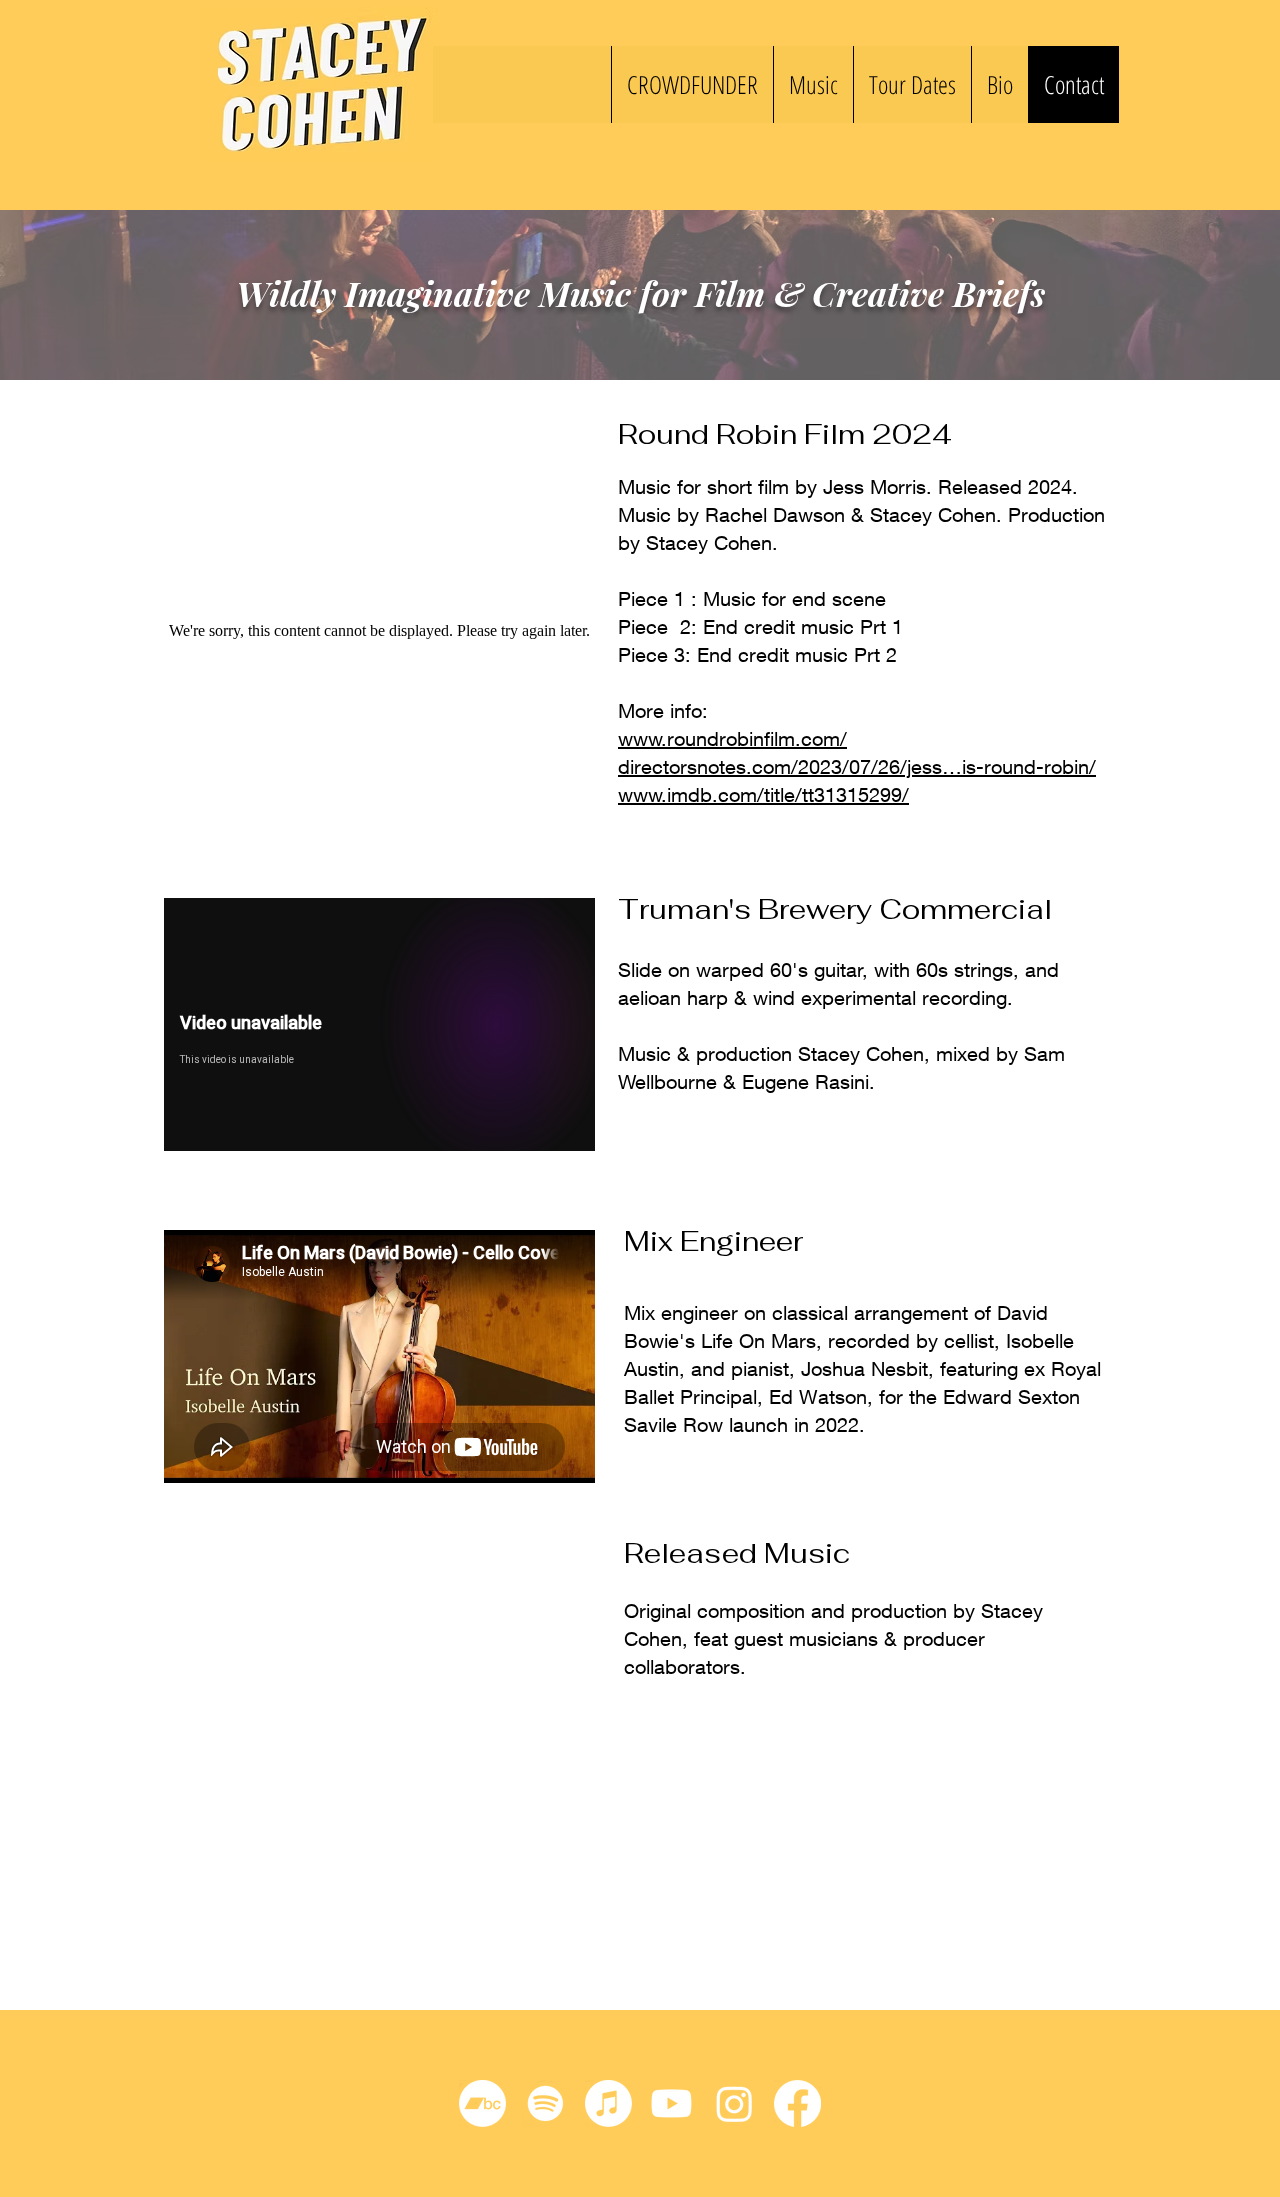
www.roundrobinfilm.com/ (732, 738)
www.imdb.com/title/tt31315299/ (763, 794)
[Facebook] (797, 2103)
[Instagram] (734, 2103)
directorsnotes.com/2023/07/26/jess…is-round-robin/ (857, 766)
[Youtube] (671, 2103)
